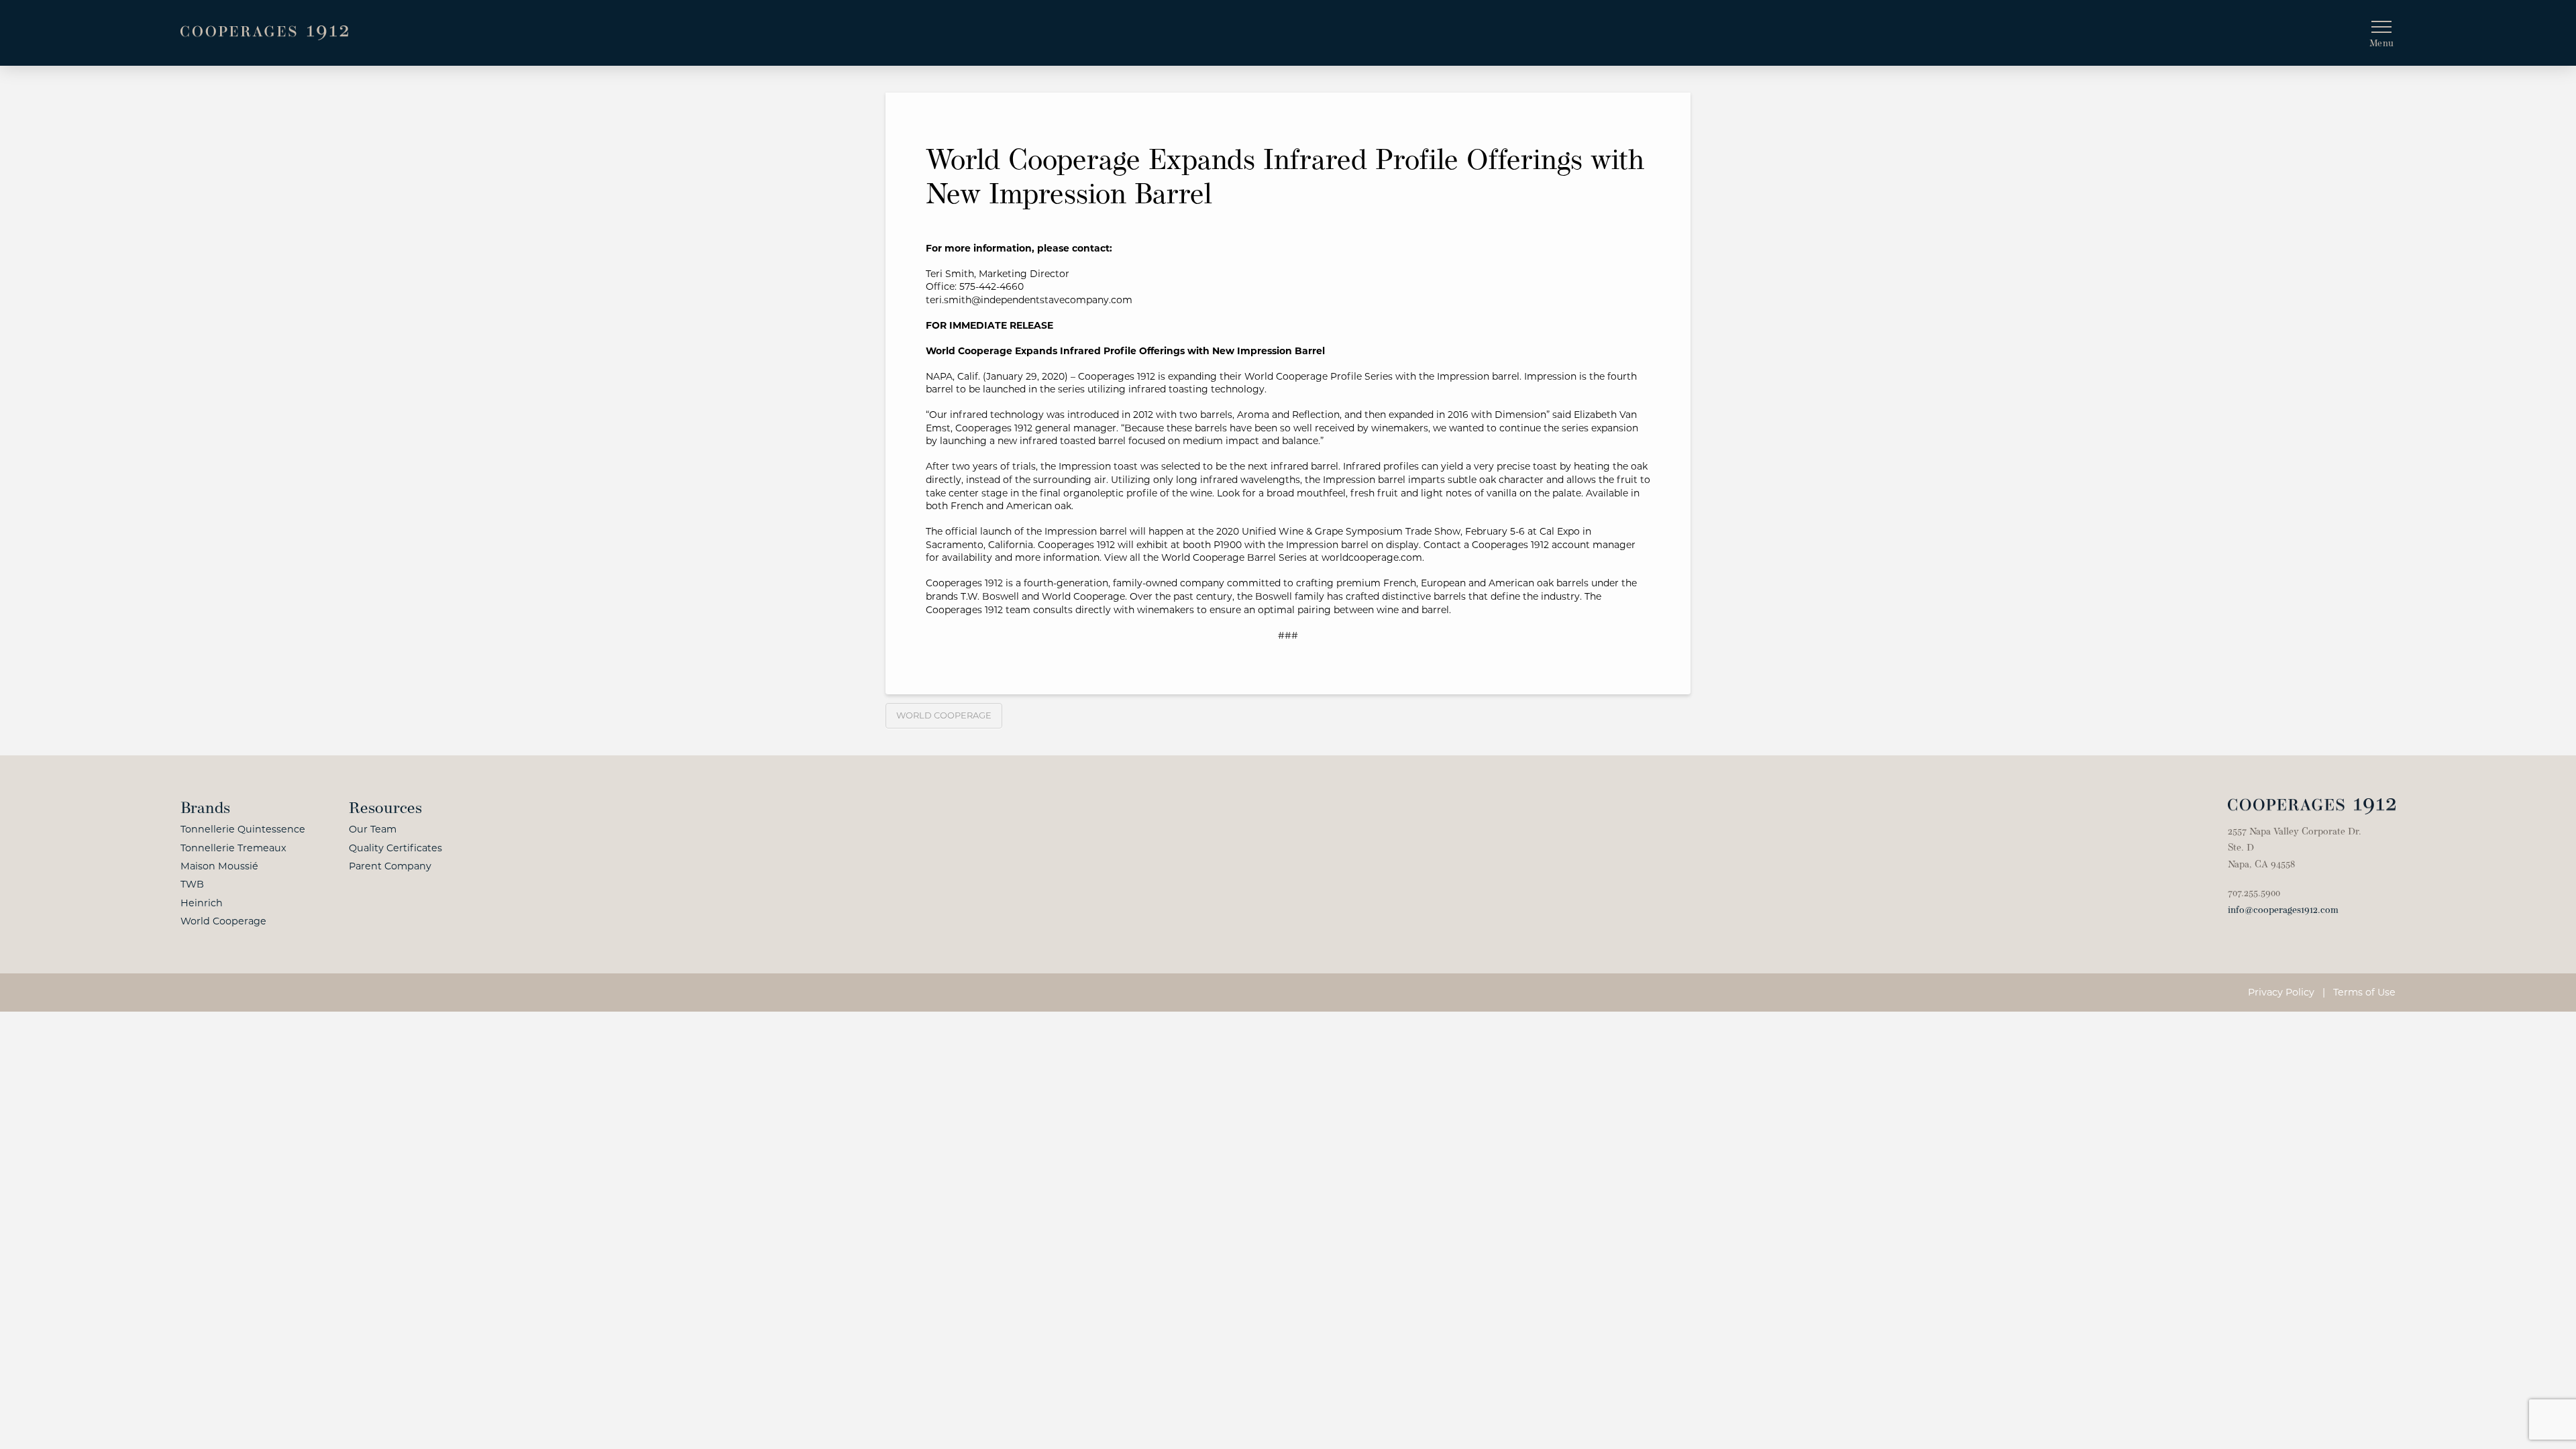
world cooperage (944, 715)
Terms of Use (2364, 992)
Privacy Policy (2281, 992)
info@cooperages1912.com (2283, 911)
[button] (2381, 33)
